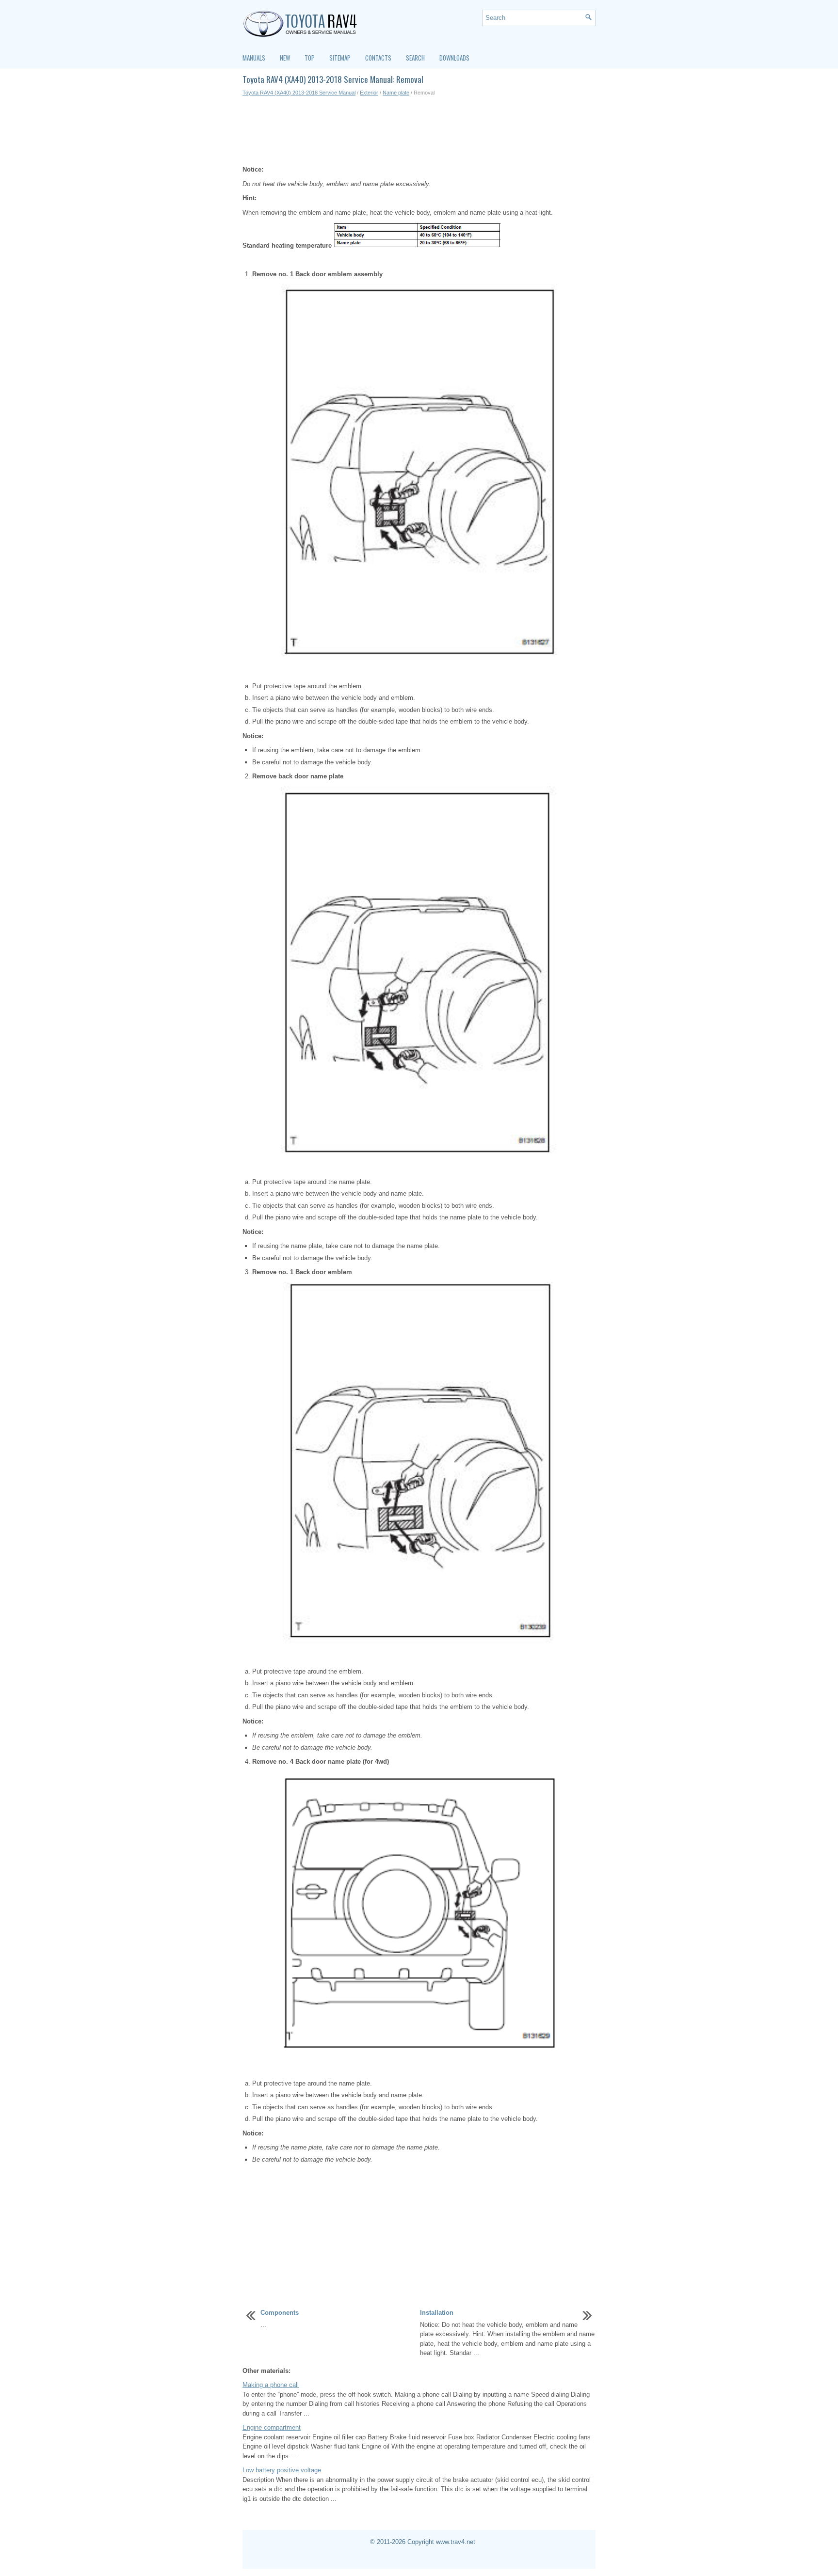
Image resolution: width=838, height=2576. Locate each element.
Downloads (454, 58)
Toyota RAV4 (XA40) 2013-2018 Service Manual (299, 93)
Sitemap (340, 58)
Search (415, 58)
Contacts (378, 58)
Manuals (254, 58)
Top (310, 58)
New (285, 58)
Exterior (369, 93)
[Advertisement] (419, 131)
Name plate (396, 93)
